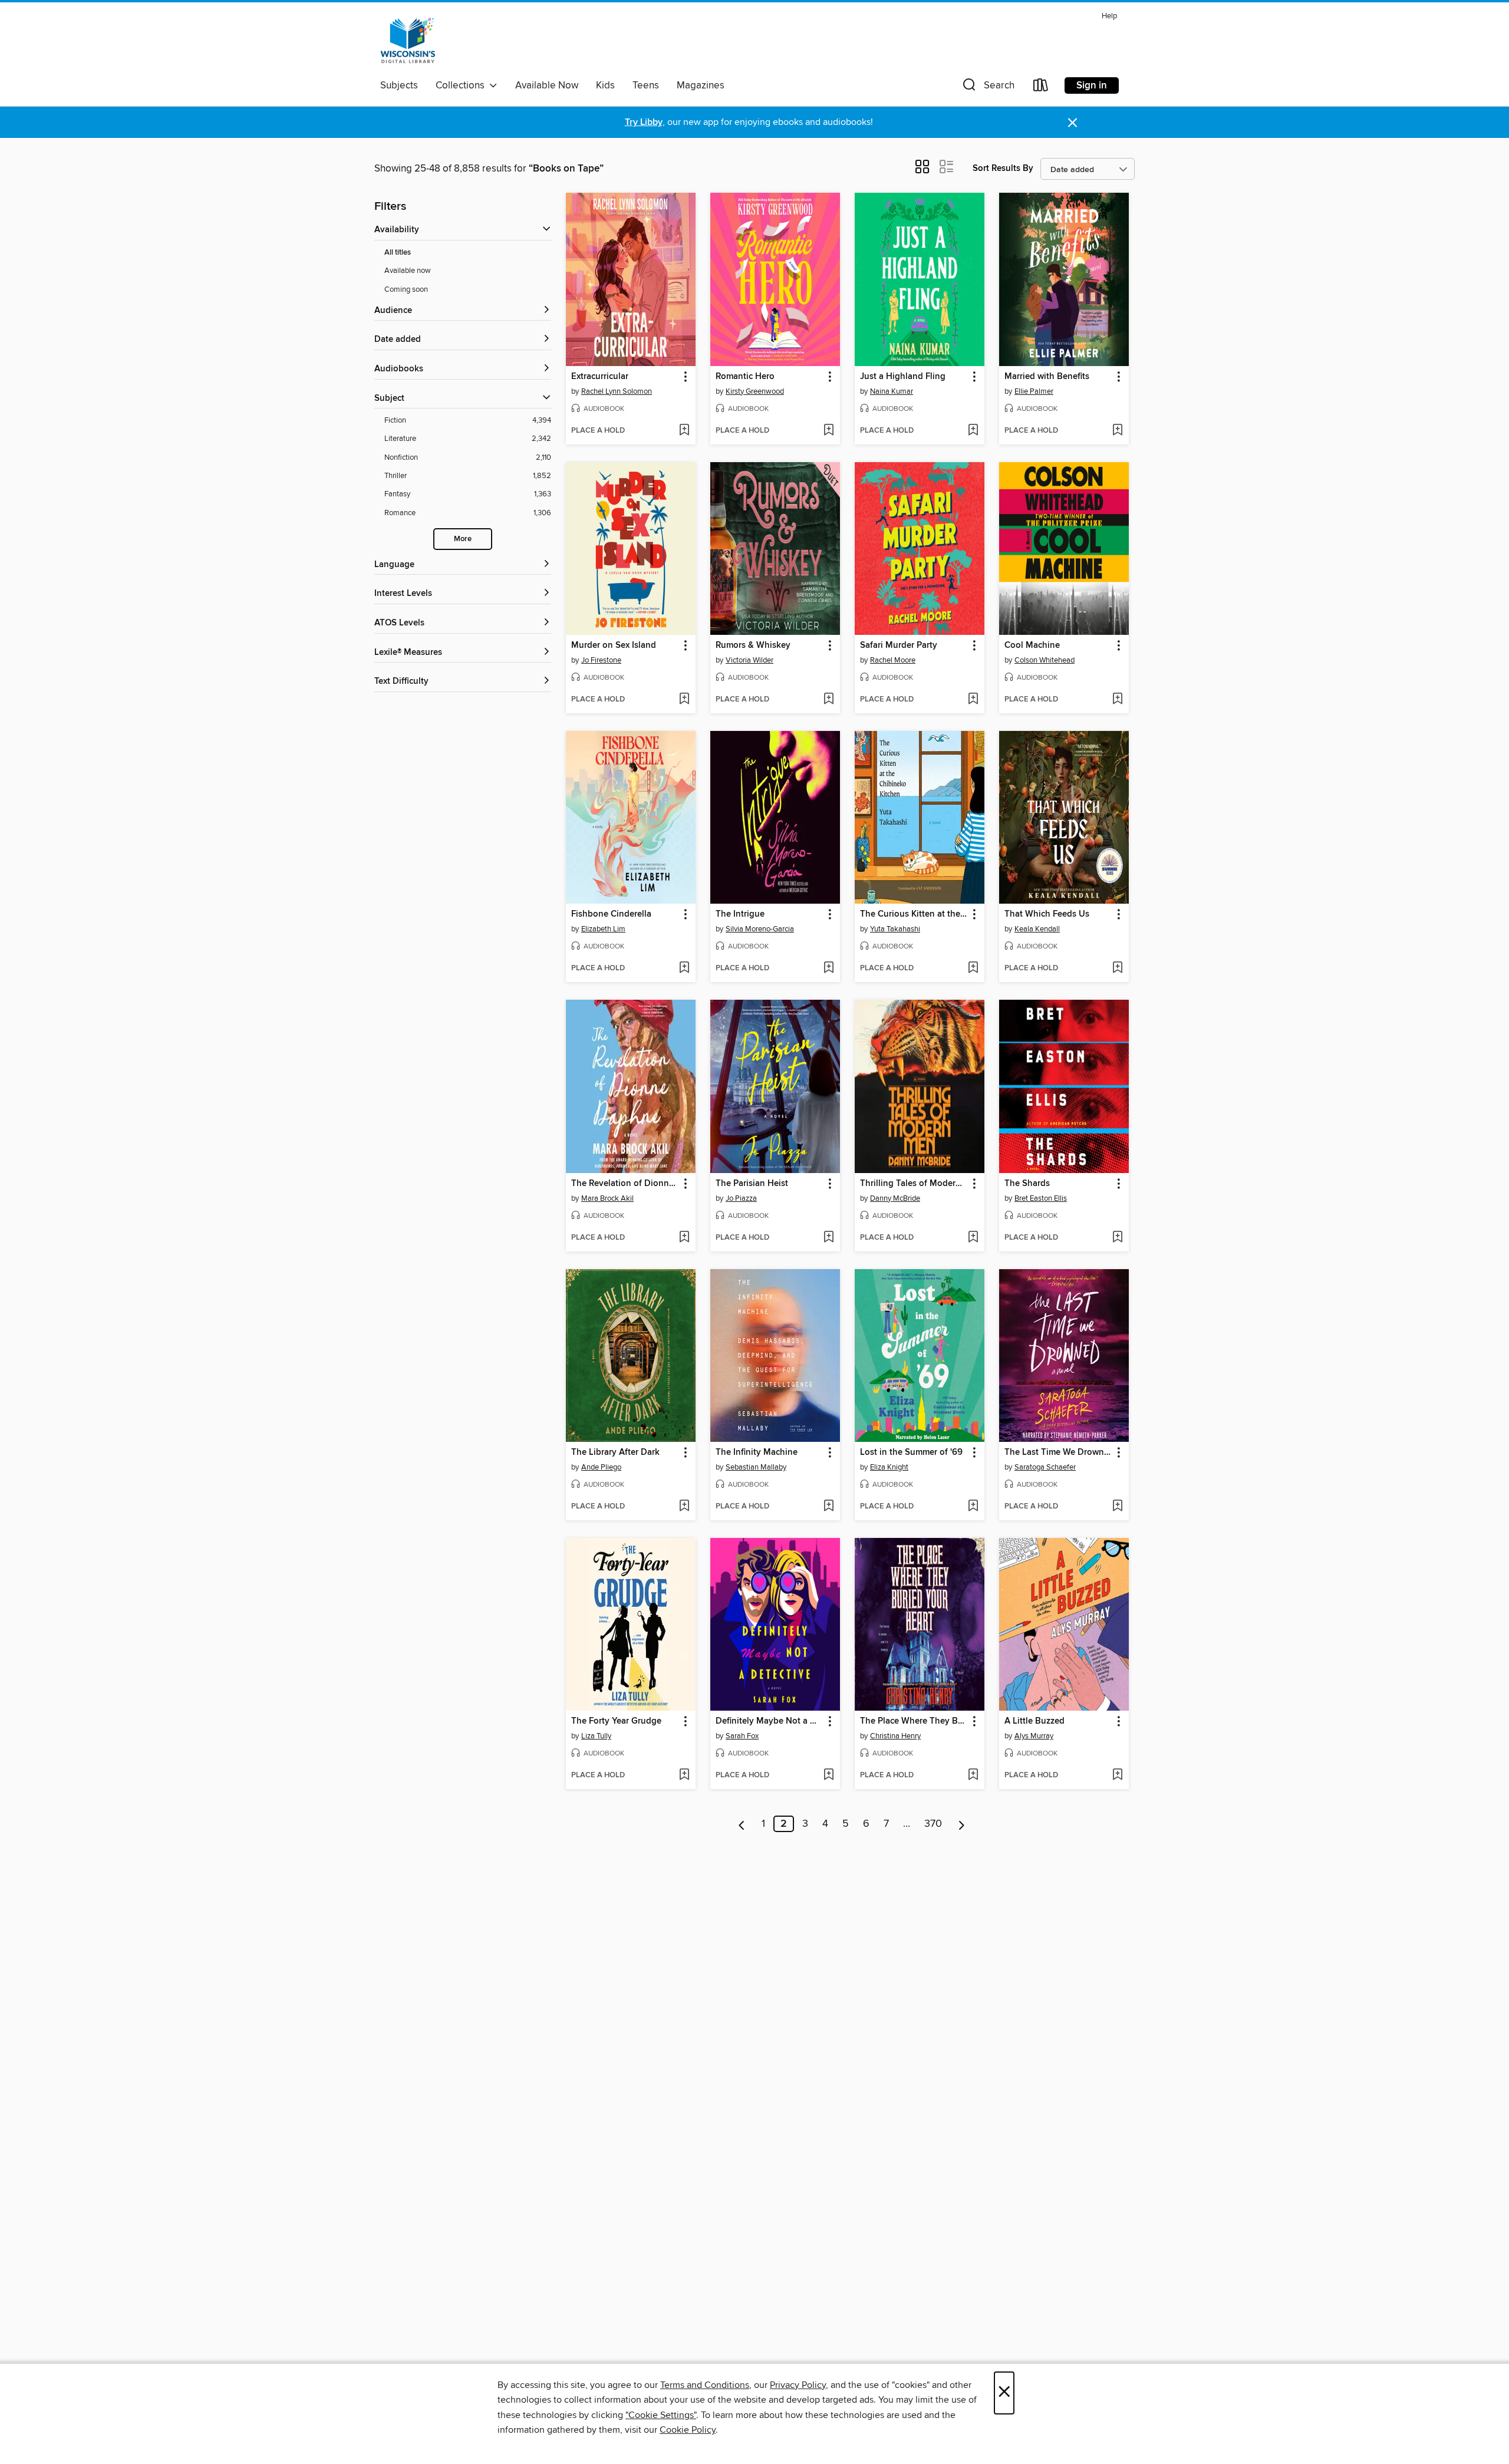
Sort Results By (1003, 168)
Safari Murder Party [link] (899, 645)
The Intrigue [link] (740, 914)
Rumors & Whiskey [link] (753, 645)
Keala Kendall (1037, 929)
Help (1109, 16)
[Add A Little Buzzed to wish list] (1117, 1775)
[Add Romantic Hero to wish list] (828, 431)
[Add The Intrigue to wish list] (828, 969)
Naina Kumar (892, 391)
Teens (646, 85)
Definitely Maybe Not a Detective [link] (770, 1721)
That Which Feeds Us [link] (1047, 914)
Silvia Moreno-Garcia (760, 929)
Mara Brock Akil (607, 1198)
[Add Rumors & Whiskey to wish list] (828, 700)
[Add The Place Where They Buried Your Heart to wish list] (973, 1775)
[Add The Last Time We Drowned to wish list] (1117, 1507)
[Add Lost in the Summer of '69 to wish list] (973, 1507)
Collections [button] (462, 85)
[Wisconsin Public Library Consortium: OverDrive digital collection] (408, 41)
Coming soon (406, 289)
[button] (987, 88)
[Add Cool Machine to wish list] (1117, 700)
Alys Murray (1034, 1736)
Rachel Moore (893, 660)
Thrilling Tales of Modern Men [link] (914, 1184)
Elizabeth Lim (603, 929)
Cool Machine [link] (1032, 645)
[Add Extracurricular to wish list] (684, 431)
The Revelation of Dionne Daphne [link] (625, 1184)
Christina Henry (895, 1736)
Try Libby (644, 122)
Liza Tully (596, 1736)
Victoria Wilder (749, 660)
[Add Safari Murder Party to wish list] (973, 700)
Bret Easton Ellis (1041, 1198)
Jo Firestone (601, 660)
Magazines (701, 85)
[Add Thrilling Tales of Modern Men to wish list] (973, 1238)
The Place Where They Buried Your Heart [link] (914, 1721)
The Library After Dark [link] (615, 1452)
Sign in (1092, 85)
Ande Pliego (601, 1467)
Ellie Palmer (1034, 391)
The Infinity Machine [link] (757, 1452)
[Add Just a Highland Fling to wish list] (973, 431)
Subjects (399, 85)
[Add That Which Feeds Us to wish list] (1117, 969)
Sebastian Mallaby (756, 1467)
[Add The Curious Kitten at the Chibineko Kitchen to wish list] (973, 969)
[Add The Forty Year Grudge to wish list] (684, 1775)
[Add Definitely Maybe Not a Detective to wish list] (828, 1775)
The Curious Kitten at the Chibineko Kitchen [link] (914, 914)
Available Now (547, 85)
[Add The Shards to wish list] (1117, 1238)
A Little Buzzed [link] (1034, 1721)
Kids (605, 85)
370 (933, 1824)
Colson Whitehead (1045, 660)
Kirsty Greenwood (755, 391)
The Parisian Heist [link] (752, 1184)
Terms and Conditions (705, 2385)
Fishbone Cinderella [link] (611, 914)
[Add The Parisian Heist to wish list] (828, 1238)
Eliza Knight (889, 1467)
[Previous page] (742, 1824)
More (463, 539)
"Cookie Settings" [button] (661, 2415)
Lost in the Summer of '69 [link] (911, 1452)
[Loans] (1041, 88)
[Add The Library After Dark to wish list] (684, 1507)
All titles (398, 253)
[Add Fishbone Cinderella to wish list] (684, 969)
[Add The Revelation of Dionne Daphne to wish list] (684, 1238)
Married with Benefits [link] (1047, 377)
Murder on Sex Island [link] (614, 645)
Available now (408, 271)
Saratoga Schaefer (1045, 1467)
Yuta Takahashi (895, 929)
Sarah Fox (742, 1736)
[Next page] (962, 1824)
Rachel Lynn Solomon (617, 391)
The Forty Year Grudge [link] (616, 1721)
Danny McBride (895, 1198)
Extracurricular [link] (600, 377)
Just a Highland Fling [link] (903, 377)
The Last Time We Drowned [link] (1058, 1452)
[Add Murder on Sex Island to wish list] (684, 700)
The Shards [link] (1027, 1184)
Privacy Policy (798, 2385)
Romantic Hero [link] (745, 377)
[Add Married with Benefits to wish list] (1117, 431)
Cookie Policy (688, 2430)
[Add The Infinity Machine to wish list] (828, 1507)
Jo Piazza (741, 1198)
